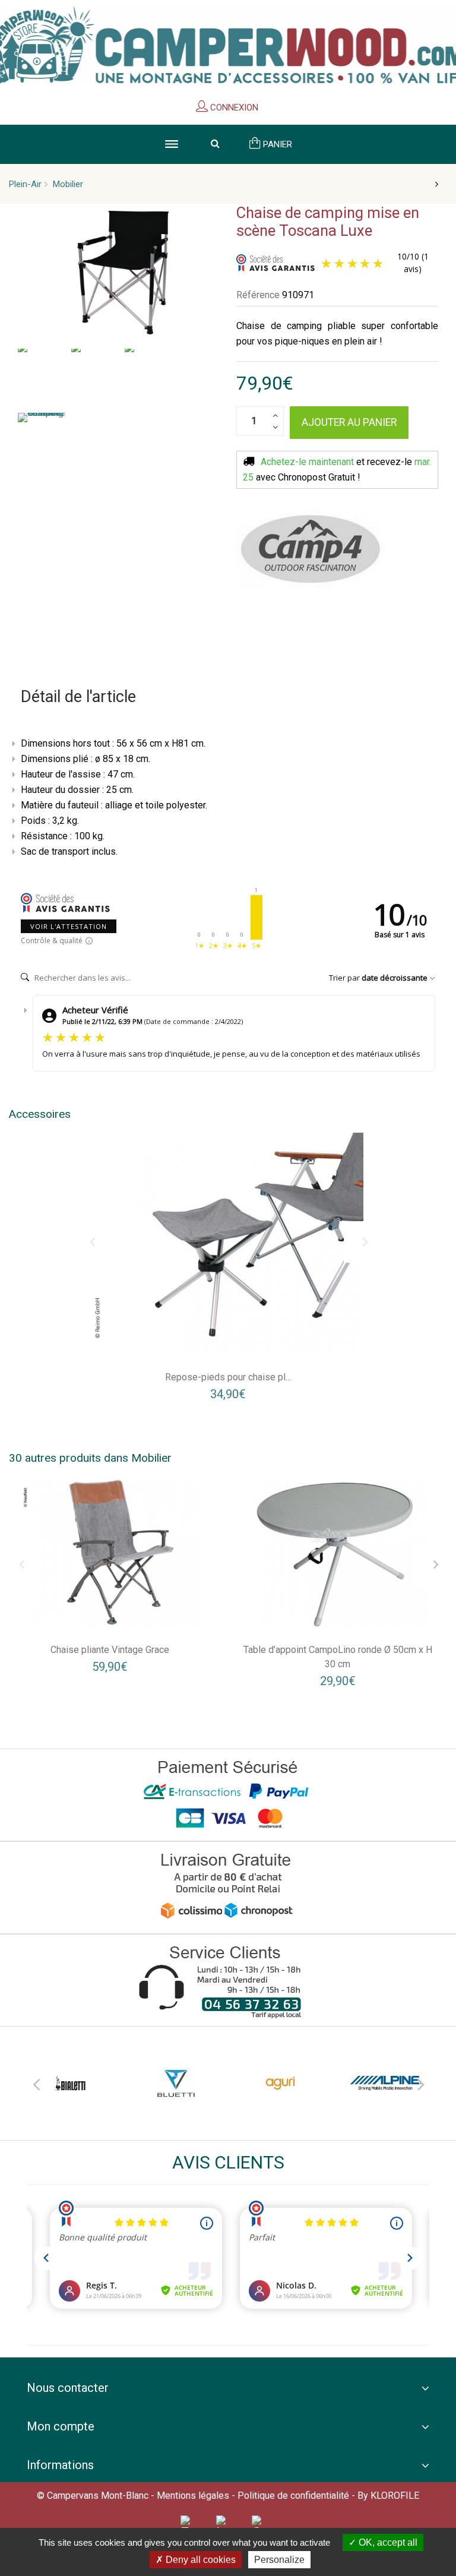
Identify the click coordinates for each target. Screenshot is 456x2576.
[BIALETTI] (70, 2083)
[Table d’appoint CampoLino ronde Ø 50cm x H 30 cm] (338, 1552)
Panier (276, 144)
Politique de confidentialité (293, 2496)
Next (420, 2082)
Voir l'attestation (69, 926)
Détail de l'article (78, 697)
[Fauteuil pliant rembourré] (228, 1244)
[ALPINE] (386, 2083)
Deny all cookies (199, 2560)
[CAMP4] (311, 550)
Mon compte (61, 2426)
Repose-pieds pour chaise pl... (228, 1377)
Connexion (233, 108)
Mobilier (68, 184)
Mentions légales (193, 2496)
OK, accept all (387, 2542)
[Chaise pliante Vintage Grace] (110, 1552)
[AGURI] (281, 2083)
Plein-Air (25, 184)
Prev (36, 2082)
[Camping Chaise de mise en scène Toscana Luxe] (42, 375)
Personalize (279, 2560)
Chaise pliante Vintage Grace (110, 1650)
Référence (258, 295)
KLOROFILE (395, 2496)
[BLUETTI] (175, 2083)
